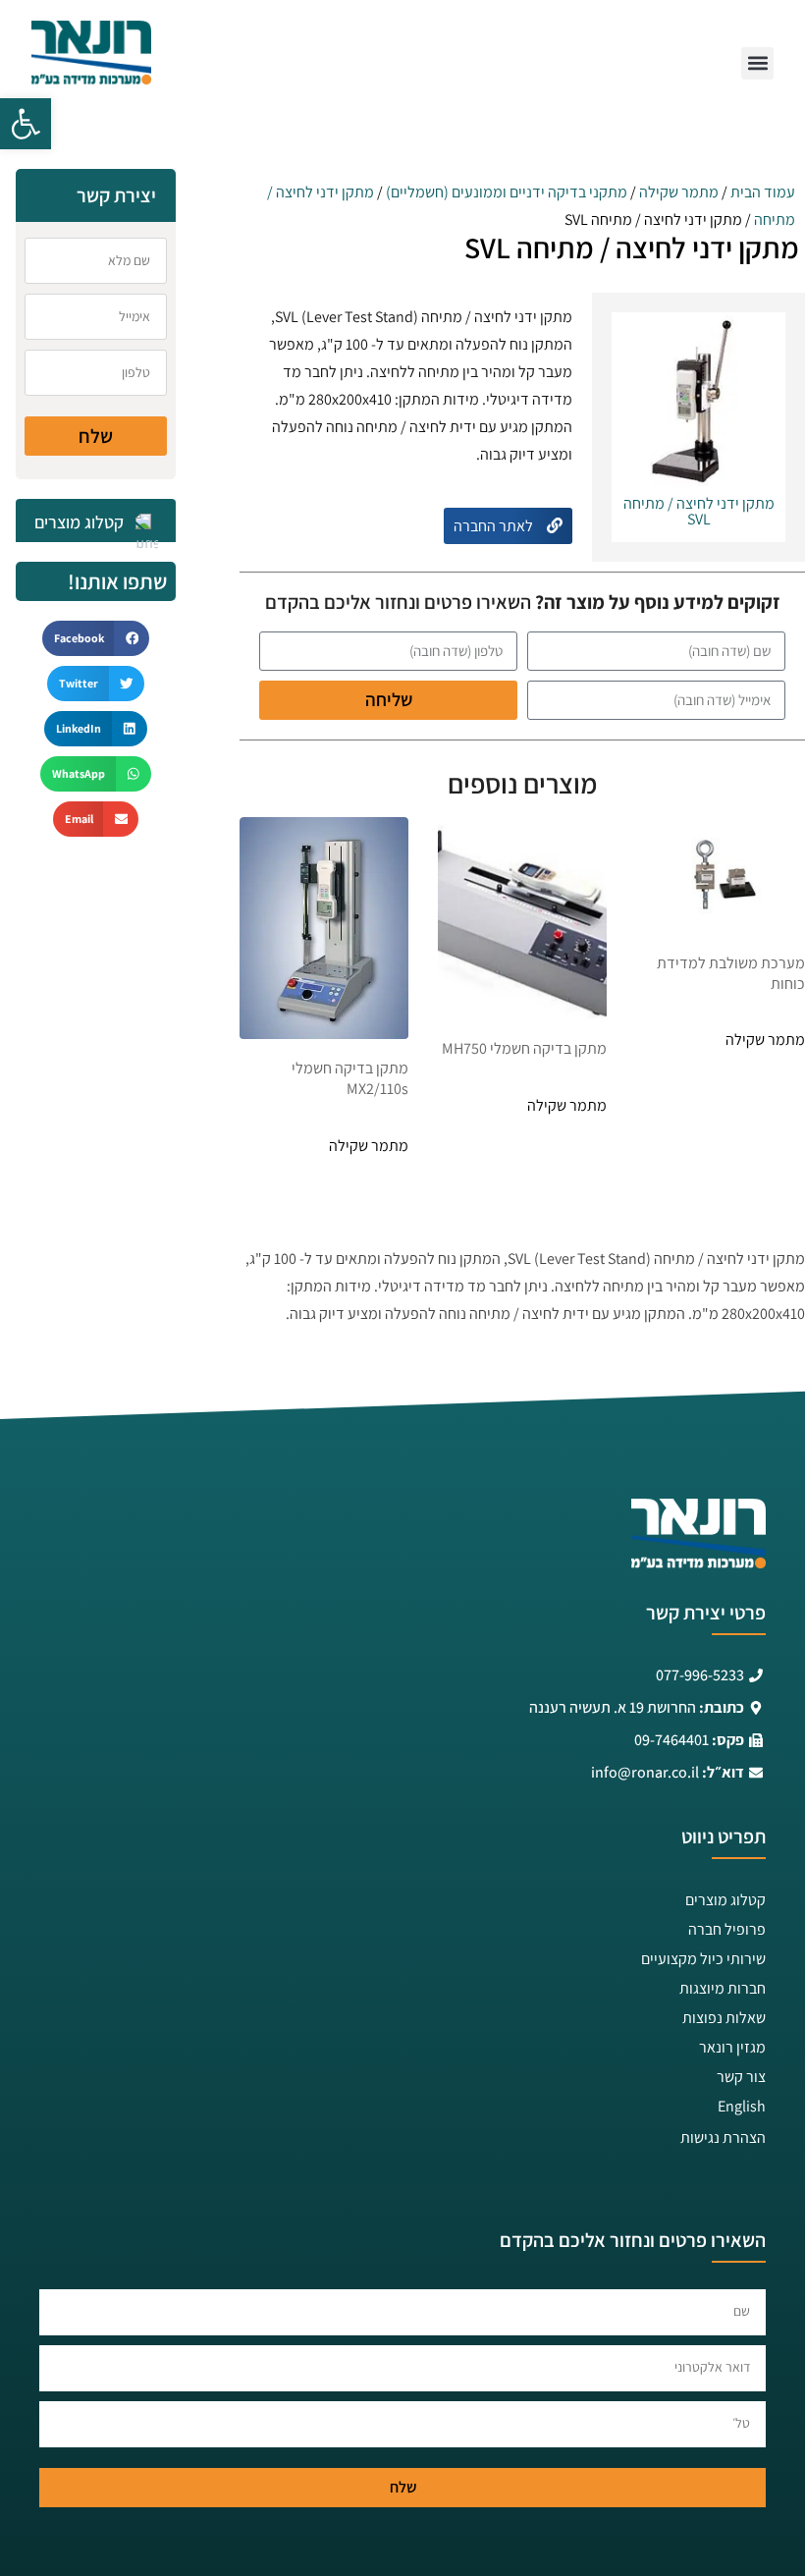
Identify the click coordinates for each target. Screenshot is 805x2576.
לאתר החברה (495, 526)
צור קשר (741, 2077)
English (742, 2106)
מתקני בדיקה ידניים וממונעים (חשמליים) (507, 192)
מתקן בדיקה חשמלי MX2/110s (350, 1078)
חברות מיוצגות (723, 1988)
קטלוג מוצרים (725, 1900)
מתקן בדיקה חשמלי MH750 (524, 1048)
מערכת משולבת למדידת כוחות (731, 973)
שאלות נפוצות (724, 2018)
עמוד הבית (763, 192)
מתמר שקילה (679, 192)
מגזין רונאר (732, 2047)
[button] (26, 124)
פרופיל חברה (727, 1929)
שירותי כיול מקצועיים (703, 1959)
